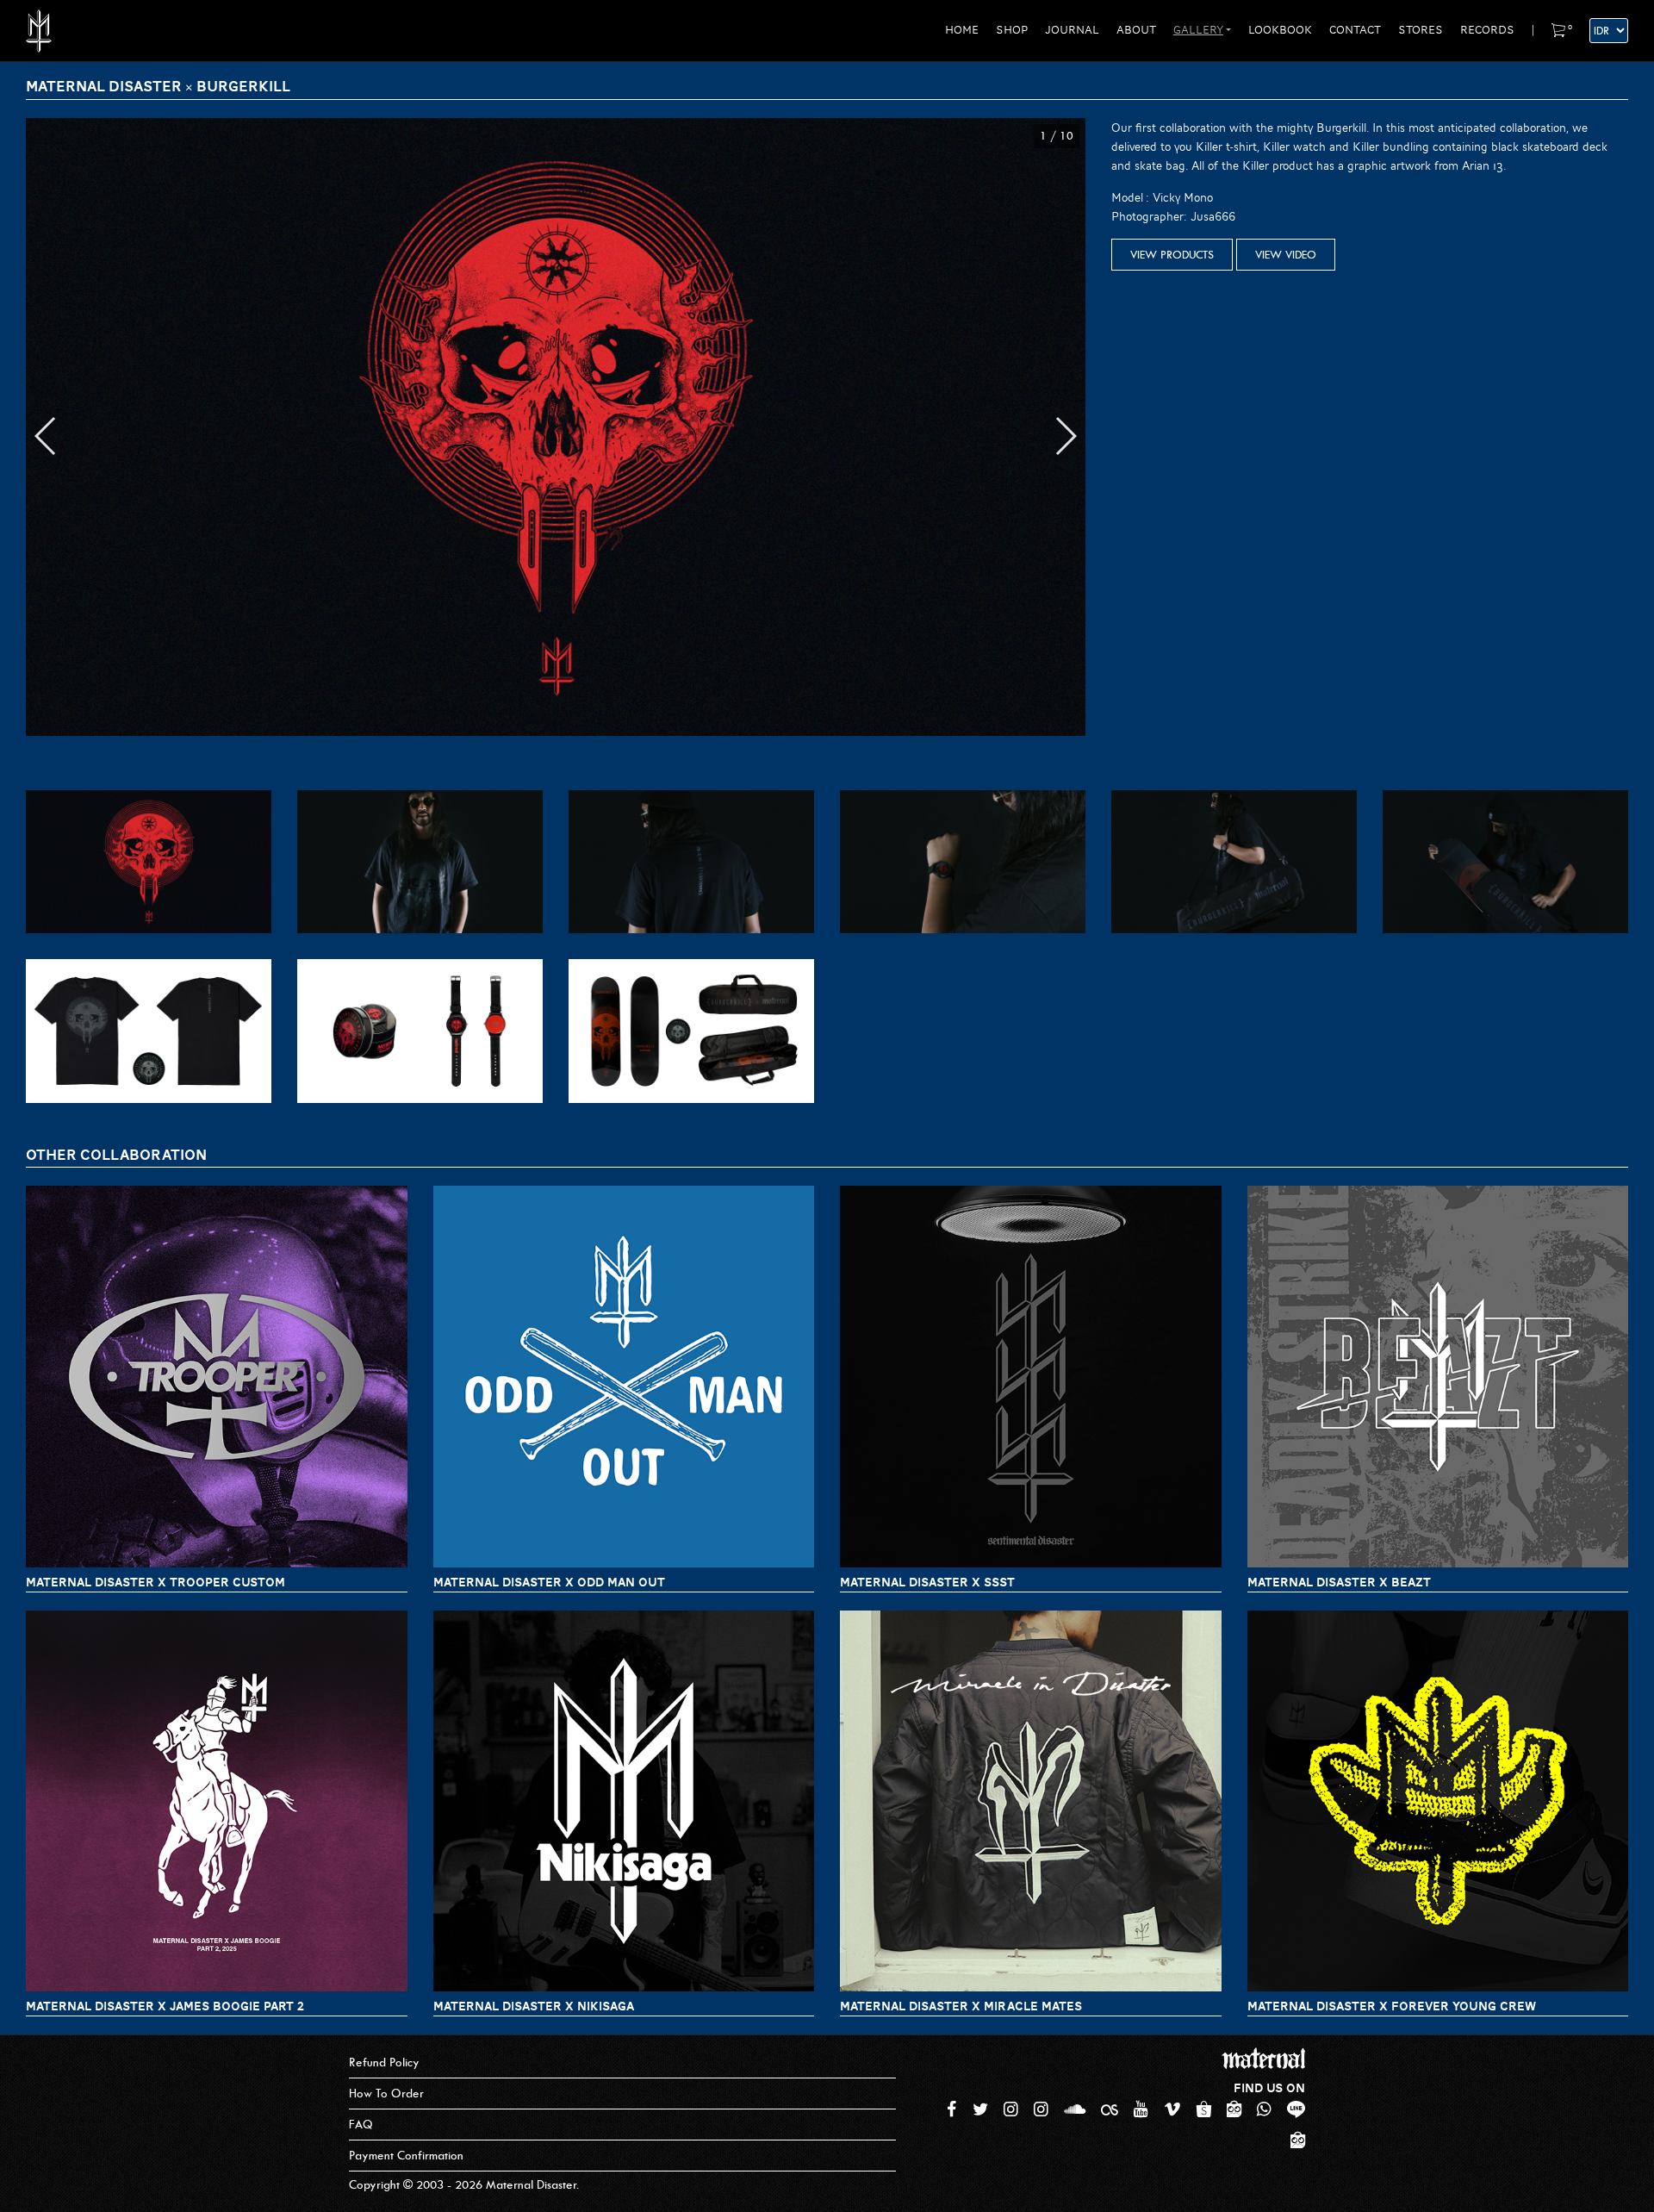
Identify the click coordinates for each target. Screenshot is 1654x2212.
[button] (46, 436)
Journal (1072, 30)
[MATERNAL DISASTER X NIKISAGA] (624, 1801)
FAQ (361, 2125)
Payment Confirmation (406, 2156)
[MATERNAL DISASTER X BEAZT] (1438, 1377)
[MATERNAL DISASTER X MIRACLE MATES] (1031, 1801)
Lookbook (1280, 30)
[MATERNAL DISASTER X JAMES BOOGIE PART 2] (217, 1801)
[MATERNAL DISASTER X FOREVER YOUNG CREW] (1438, 1801)
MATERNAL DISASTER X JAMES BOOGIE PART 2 (165, 2006)
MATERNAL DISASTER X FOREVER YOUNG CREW (1392, 2006)
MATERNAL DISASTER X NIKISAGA (534, 2006)
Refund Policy (384, 2062)
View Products (1172, 255)
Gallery (1198, 30)
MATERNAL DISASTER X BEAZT (1339, 1582)
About (1136, 30)
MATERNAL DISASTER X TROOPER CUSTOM (155, 1582)
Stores (1421, 30)
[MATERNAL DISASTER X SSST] (1031, 1377)
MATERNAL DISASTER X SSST (927, 1582)
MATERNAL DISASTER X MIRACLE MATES (961, 2006)
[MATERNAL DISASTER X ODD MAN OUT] (624, 1377)
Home (962, 30)
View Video (1286, 255)
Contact (1355, 30)
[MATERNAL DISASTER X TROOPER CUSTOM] (217, 1377)
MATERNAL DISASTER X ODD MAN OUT (549, 1582)
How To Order (386, 2094)
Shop (1012, 30)
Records (1487, 30)
